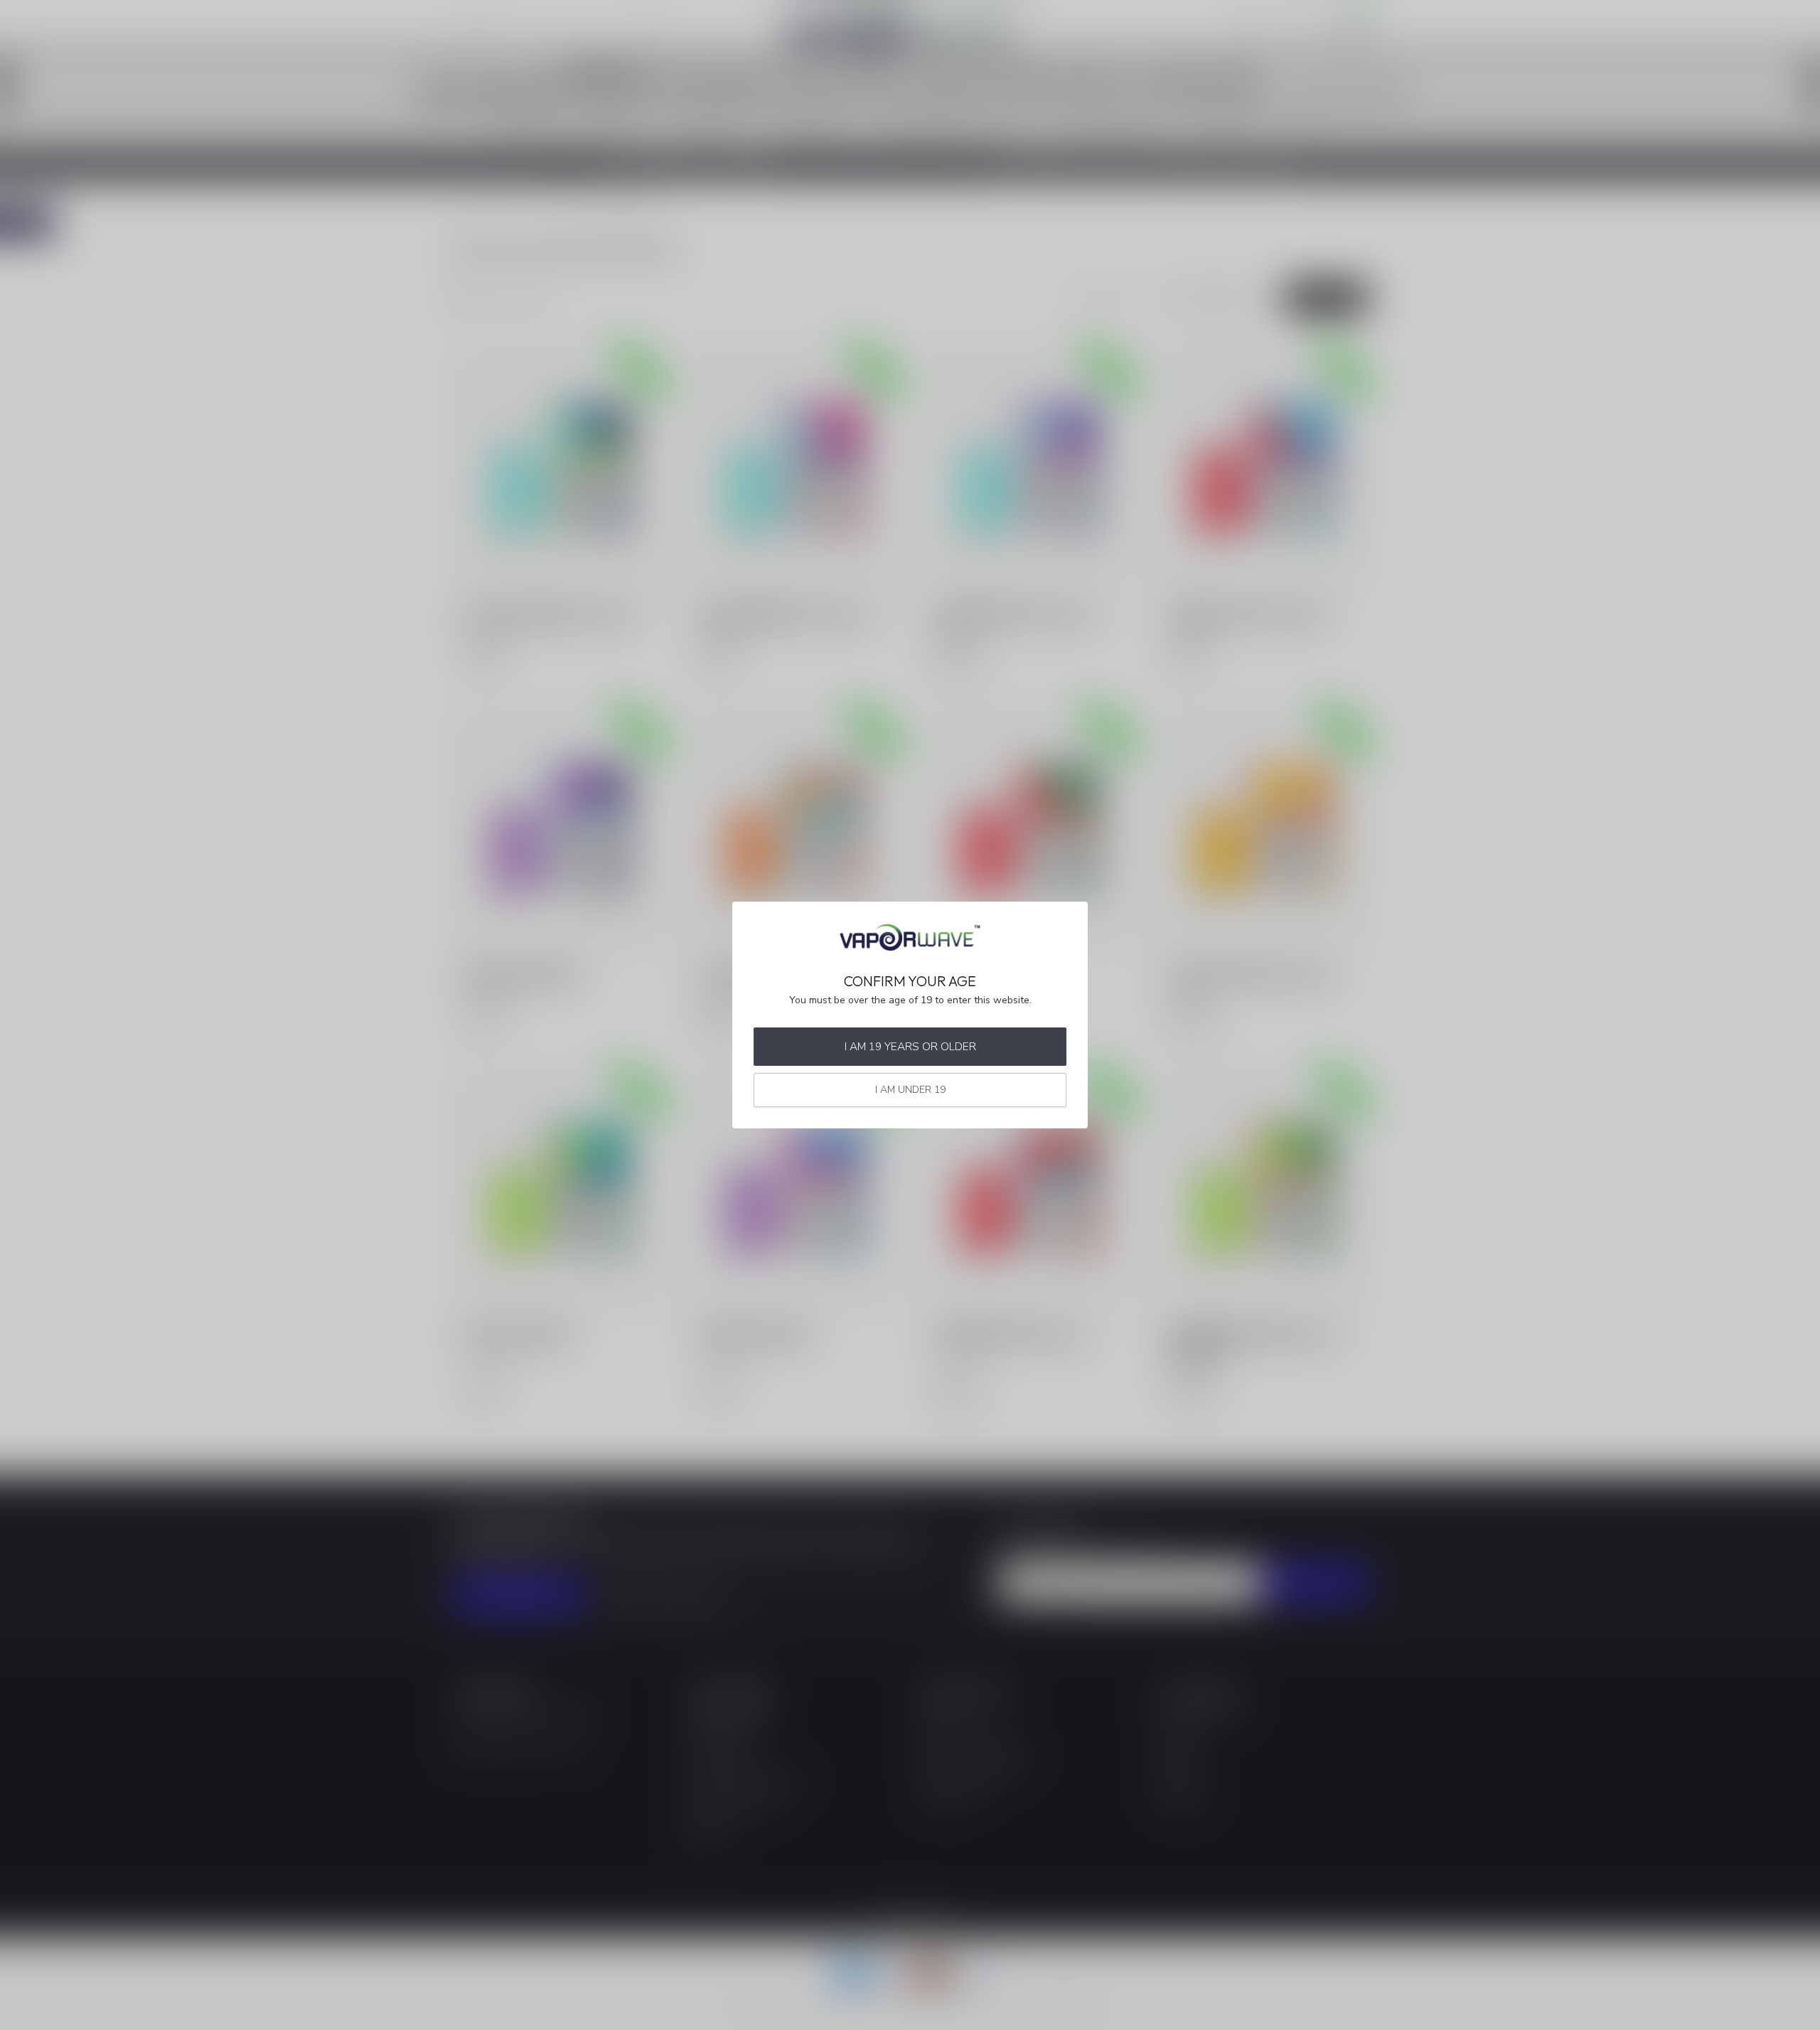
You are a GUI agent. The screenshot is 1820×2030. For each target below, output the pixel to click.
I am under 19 (910, 1090)
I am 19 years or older (910, 1046)
